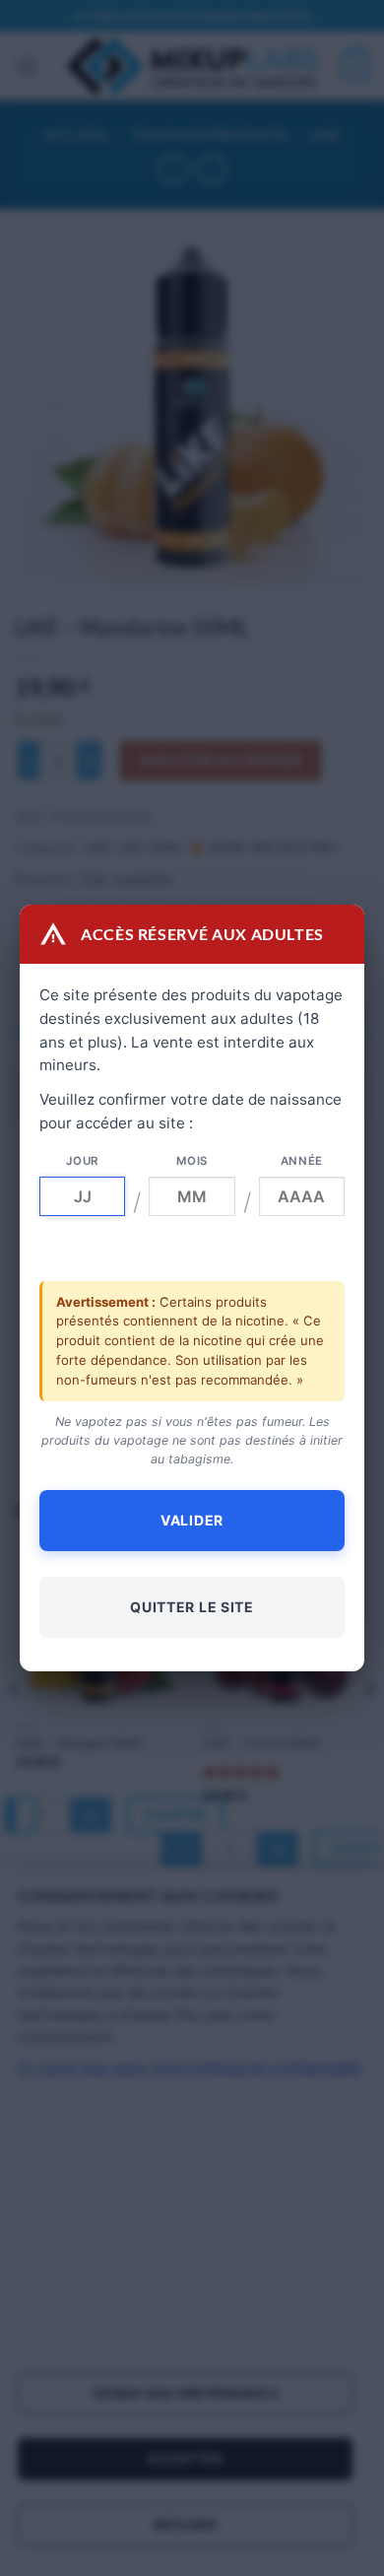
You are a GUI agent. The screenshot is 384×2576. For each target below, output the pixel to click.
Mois (192, 1161)
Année (302, 1161)
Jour (82, 1161)
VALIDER (192, 1520)
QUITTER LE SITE (192, 1607)
